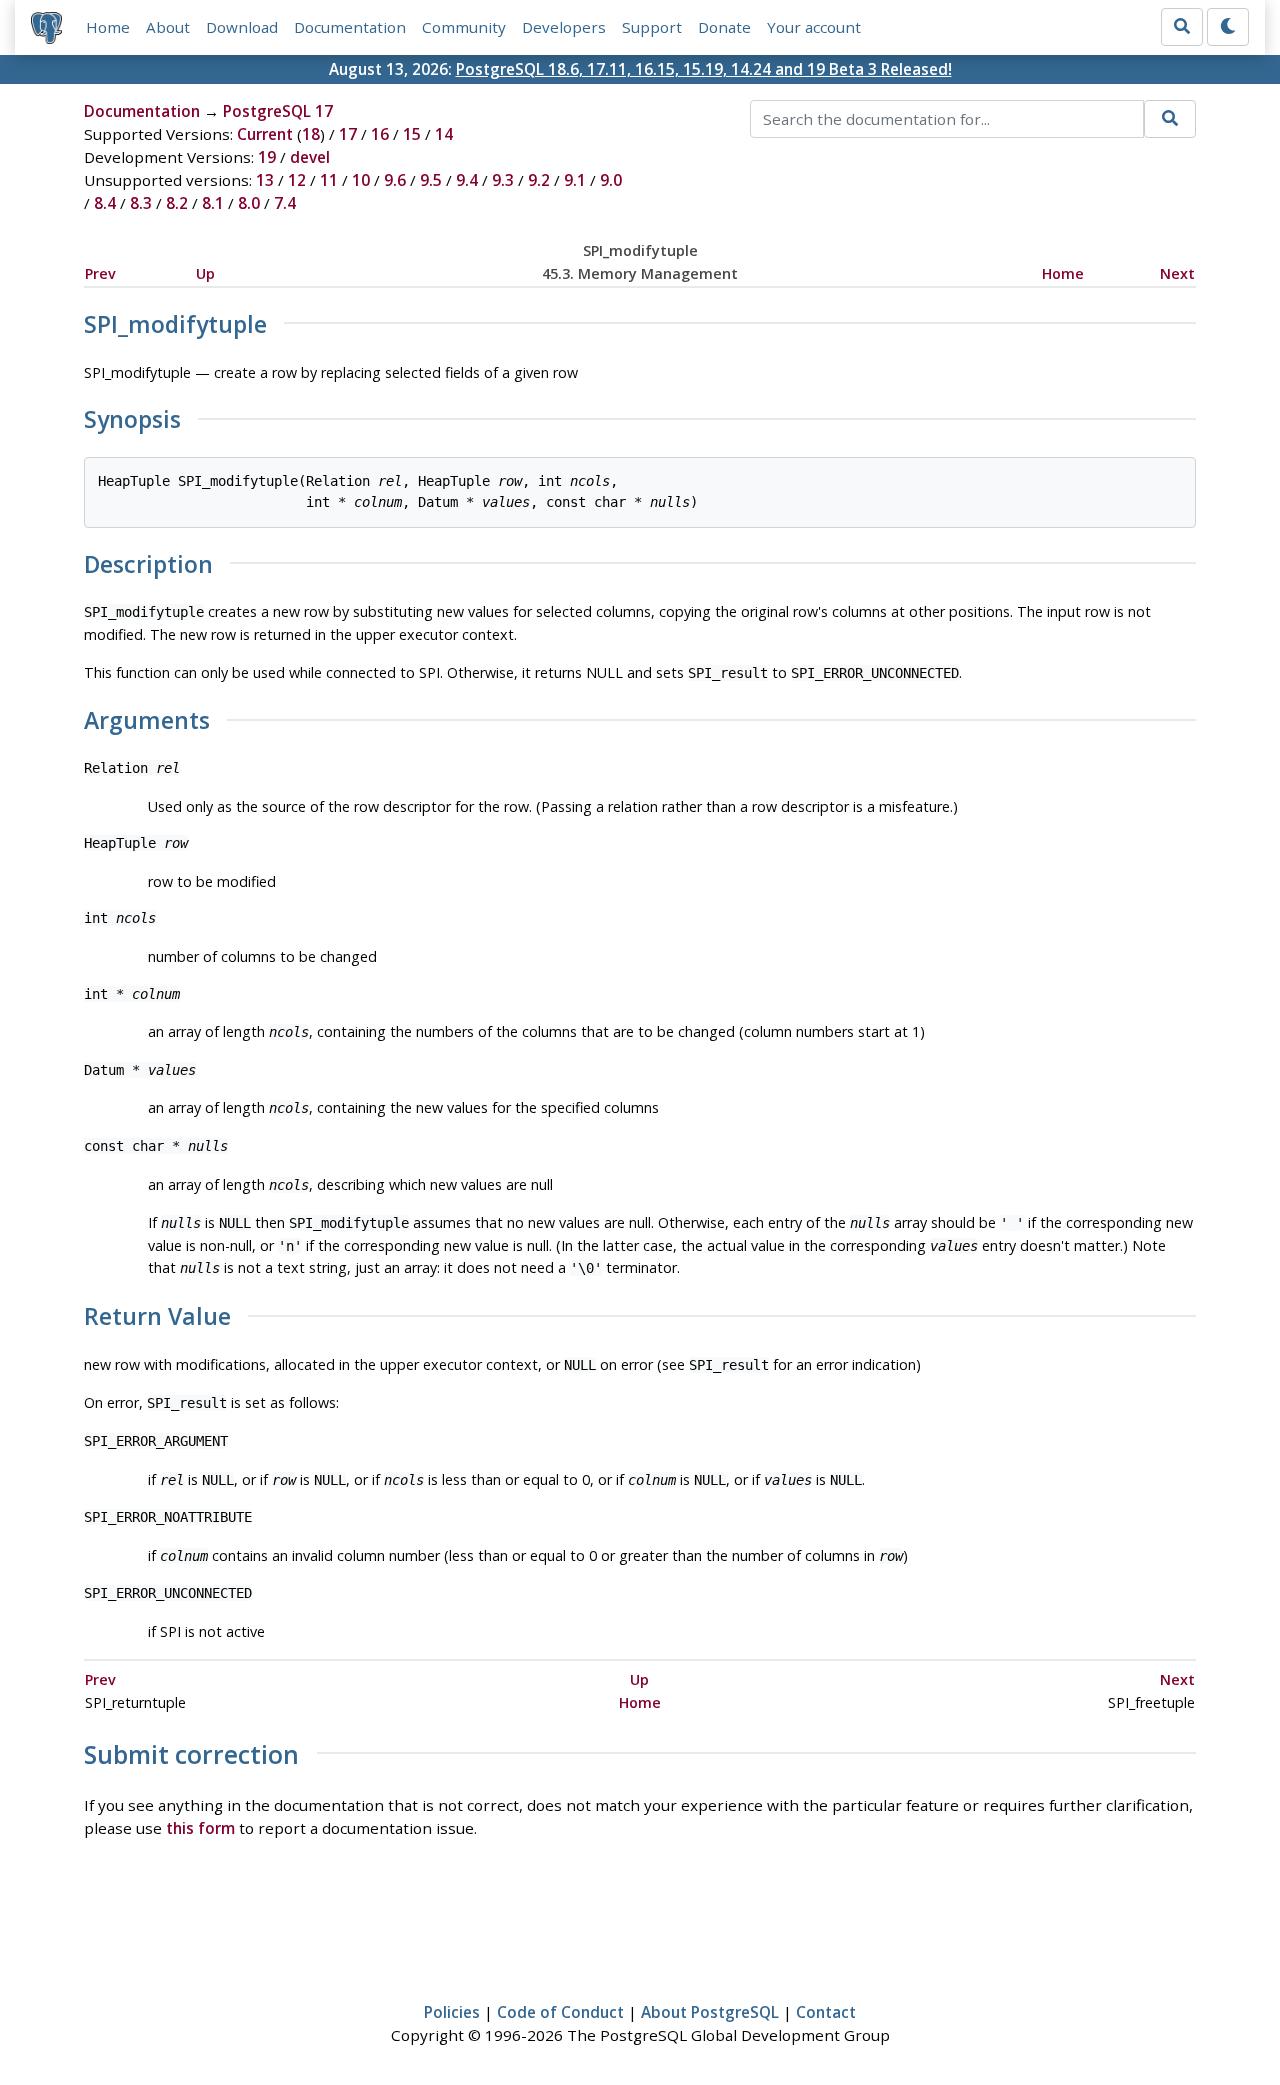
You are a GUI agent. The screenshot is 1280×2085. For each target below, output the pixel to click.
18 (311, 134)
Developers (564, 27)
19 (267, 157)
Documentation (350, 27)
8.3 (141, 203)
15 (412, 134)
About (168, 27)
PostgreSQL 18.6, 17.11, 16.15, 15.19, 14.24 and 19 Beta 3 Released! (704, 69)
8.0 (249, 203)
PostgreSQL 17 (278, 111)
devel (310, 157)
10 (361, 180)
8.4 (105, 203)
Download (242, 27)
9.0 (611, 180)
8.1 (213, 203)
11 (329, 180)
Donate (724, 27)
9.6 (395, 180)
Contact (826, 2012)
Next (1177, 273)
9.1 (575, 180)
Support (652, 27)
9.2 (539, 180)
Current (265, 134)
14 (444, 134)
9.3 (503, 180)
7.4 (285, 203)
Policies (452, 2012)
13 (265, 180)
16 (380, 134)
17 (348, 134)
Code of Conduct (560, 2012)
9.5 (431, 180)
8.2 (177, 203)
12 (297, 180)
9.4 (467, 180)
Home (108, 27)
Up (205, 273)
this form (200, 1828)
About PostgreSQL (710, 2012)
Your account (814, 27)
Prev (100, 273)
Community (464, 27)
